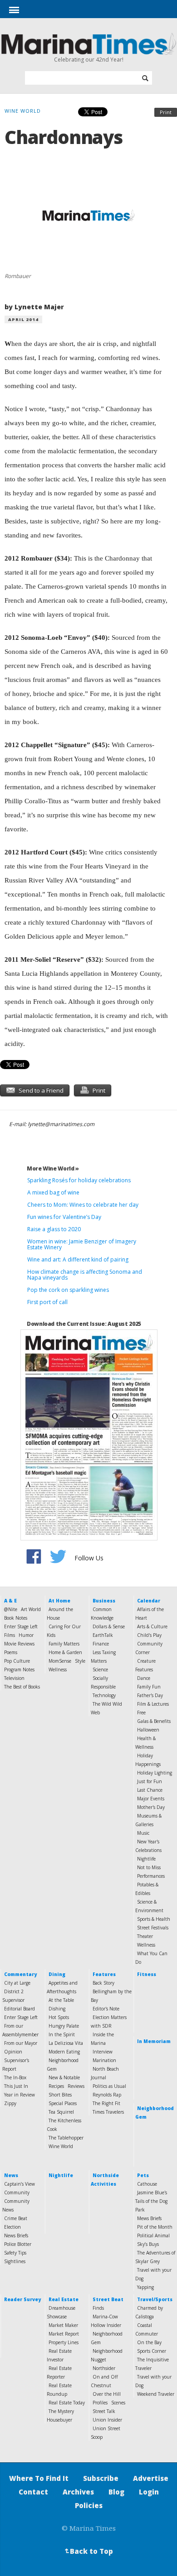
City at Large (17, 1983)
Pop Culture (17, 1661)
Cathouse (147, 2184)
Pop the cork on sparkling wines (68, 1290)
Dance (144, 1678)
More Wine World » (53, 1168)
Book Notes (16, 1618)
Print (166, 112)
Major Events (151, 1799)
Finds (98, 2308)
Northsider (104, 2368)
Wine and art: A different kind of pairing (78, 1259)
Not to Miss (149, 1867)
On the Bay (149, 2342)
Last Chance (150, 1790)
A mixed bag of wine (53, 1192)
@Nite (11, 1609)
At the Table (61, 2000)
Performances (151, 1876)
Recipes (56, 2086)
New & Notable (64, 2077)
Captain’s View (20, 2184)
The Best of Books (22, 1687)
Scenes (118, 2403)
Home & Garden (65, 1652)
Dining (57, 1974)
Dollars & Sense (109, 1626)
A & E (10, 1601)
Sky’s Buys (148, 2244)
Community (17, 2192)
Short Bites (60, 2095)
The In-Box (15, 2077)
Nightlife (146, 1859)
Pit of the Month (155, 2227)
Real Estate (64, 2299)
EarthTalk (103, 1635)
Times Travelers (108, 2112)
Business (104, 1601)
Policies (89, 2505)
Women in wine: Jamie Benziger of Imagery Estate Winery (82, 1244)
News (11, 2175)
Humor (26, 1635)
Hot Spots (59, 2017)
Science (100, 1669)
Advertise (151, 2478)
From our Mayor (21, 2043)
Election (12, 2227)
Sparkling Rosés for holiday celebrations (79, 1180)
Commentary (20, 1974)
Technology (104, 1695)
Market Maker (63, 2325)
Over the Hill (107, 2394)
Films (10, 1635)
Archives (78, 2492)
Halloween (148, 1730)
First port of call (47, 1302)
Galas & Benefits (154, 1721)
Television (14, 1678)
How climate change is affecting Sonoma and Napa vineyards (85, 1275)
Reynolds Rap (107, 2095)
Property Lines (64, 2342)
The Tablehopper (66, 2138)
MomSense (60, 1661)
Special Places (63, 2103)
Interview (103, 2052)
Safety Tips (15, 2253)
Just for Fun (150, 1781)
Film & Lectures (153, 1704)
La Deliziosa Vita (66, 2043)
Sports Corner (152, 2351)
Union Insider (107, 2420)
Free (141, 1713)
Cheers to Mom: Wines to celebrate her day (83, 1205)
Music (143, 1833)
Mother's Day (151, 1807)
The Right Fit (106, 2103)
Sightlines (15, 2261)
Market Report (64, 2334)
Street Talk (104, 2411)
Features (104, 1974)
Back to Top (88, 2551)
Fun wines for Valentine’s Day (64, 1217)
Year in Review (20, 2095)
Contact (33, 2492)
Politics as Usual (109, 2086)
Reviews (76, 2086)
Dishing (57, 2009)
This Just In (16, 2086)
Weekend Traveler (156, 2394)
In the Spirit (62, 2034)
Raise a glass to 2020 (54, 1229)
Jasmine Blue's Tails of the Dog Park (151, 2201)
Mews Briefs (149, 2218)
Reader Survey (22, 2299)
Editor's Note (106, 2009)
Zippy (10, 2103)
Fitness (147, 1974)
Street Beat (108, 2299)
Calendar (149, 1601)
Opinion (13, 2052)
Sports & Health (154, 1919)
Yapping (145, 2287)
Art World (31, 1609)
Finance (101, 1644)
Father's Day (150, 1695)
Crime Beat (16, 2218)
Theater (145, 1936)
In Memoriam (154, 2041)
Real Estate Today (67, 2403)
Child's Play (149, 1635)
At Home (59, 1601)
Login (149, 2492)
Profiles (100, 2403)
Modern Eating (64, 2052)
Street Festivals (153, 1928)
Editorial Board (20, 2009)
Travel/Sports (155, 2299)
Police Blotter (18, 2244)
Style (80, 1661)
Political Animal (153, 2235)
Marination (104, 2060)
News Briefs (16, 2235)
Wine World (61, 2146)
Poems (11, 1652)
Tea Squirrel (61, 2112)
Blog (116, 2492)
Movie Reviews (19, 1644)
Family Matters (64, 1644)
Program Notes (19, 1669)
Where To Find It (39, 2478)
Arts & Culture (152, 1626)
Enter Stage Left (21, 1626)
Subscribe (101, 2478)
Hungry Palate (64, 2026)
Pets (143, 2175)
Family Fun (149, 1687)
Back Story (103, 1983)
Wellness (58, 1669)
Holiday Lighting (155, 1773)
